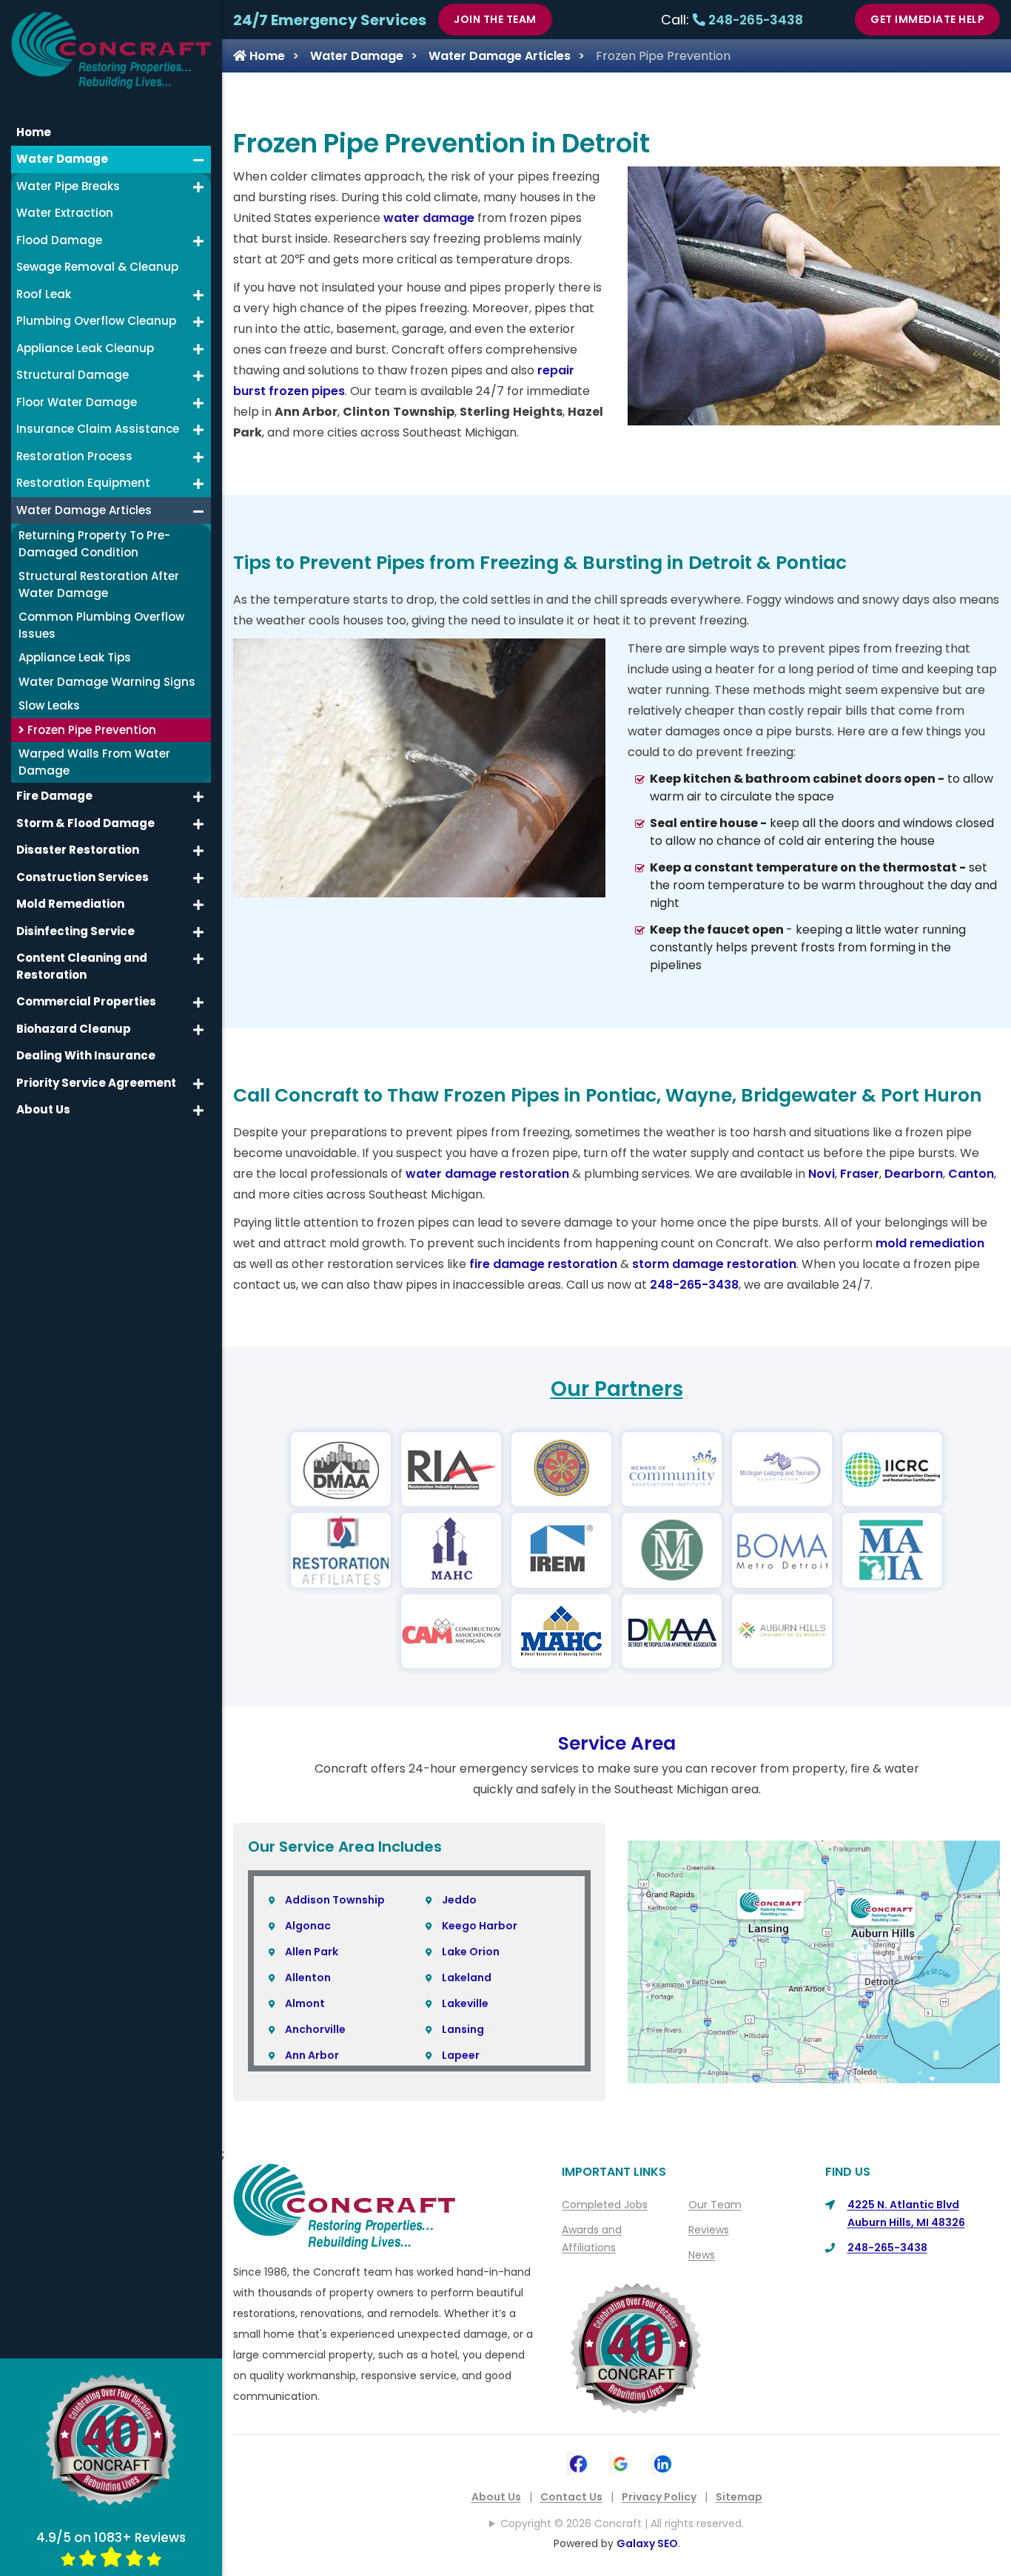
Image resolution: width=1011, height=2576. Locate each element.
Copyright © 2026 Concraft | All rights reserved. (622, 2523)
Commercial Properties (86, 1001)
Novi (822, 1174)
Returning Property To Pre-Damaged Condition (94, 544)
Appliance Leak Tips (75, 657)
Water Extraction (65, 213)
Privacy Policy (659, 2497)
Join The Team (495, 19)
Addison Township (335, 1900)
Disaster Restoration (78, 850)
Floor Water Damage (77, 402)
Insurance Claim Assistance (98, 429)
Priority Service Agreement (96, 1083)
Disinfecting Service (75, 931)
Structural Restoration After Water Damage (99, 584)
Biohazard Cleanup (74, 1029)
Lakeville (465, 2003)
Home (266, 56)
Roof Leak (44, 294)
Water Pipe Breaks (68, 186)
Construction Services (83, 877)
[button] (198, 160)
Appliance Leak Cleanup (85, 348)
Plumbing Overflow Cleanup (96, 321)
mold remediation (930, 1243)
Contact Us (571, 2497)
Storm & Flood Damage (85, 823)
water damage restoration (487, 1174)
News (702, 2255)
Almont (305, 2003)
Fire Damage (54, 796)
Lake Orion (471, 1952)
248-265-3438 (754, 20)
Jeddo (459, 1900)
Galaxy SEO (647, 2543)
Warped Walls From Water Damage (94, 762)
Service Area (617, 1743)
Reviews (709, 2230)
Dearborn (914, 1174)
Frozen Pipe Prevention (90, 730)
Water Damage (357, 56)
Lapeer (461, 2055)
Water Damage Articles (500, 56)
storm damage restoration (714, 1264)
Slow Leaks (49, 705)
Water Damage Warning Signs (107, 682)
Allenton (308, 1977)
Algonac (308, 1926)
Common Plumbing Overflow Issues (101, 625)
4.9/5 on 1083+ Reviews (111, 2538)
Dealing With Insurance (86, 1055)
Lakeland (467, 1977)
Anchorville (315, 2029)
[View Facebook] (578, 2462)
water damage (429, 218)
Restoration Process (74, 456)
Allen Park (312, 1952)
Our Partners (617, 1389)
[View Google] (621, 2462)
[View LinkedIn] (663, 2462)
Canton (971, 1174)
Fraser (860, 1174)
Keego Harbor (480, 1926)
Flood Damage (59, 240)
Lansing (463, 2029)
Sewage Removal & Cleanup (97, 267)
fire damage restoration (543, 1264)
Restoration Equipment (83, 483)
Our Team (715, 2205)
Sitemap (739, 2497)
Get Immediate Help (927, 19)
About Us (496, 2497)
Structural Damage (73, 375)
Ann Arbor (312, 2055)
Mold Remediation (70, 904)
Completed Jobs (605, 2205)
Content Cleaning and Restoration (82, 966)
